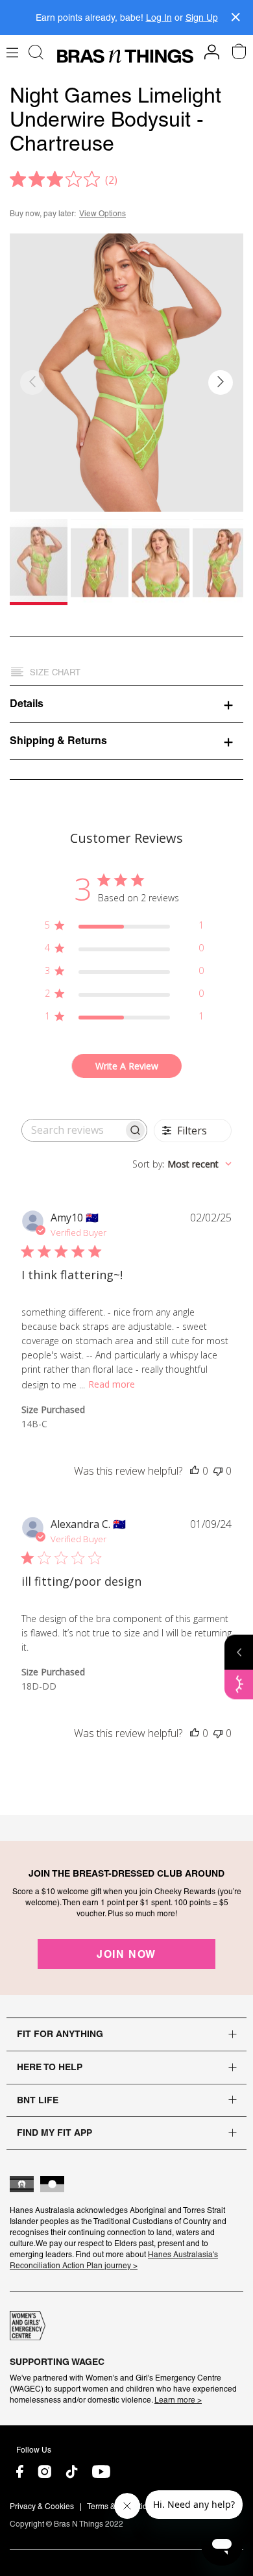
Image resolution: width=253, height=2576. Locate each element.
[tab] (126, 703)
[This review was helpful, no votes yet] (195, 1471)
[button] (221, 382)
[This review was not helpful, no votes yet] (218, 1471)
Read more (112, 1384)
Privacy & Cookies (42, 2507)
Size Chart (55, 672)
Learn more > (178, 2400)
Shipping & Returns (58, 740)
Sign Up (202, 18)
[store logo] (125, 56)
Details (27, 703)
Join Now (126, 1954)
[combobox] (182, 1164)
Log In (159, 18)
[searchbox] (73, 1130)
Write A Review (127, 1066)
